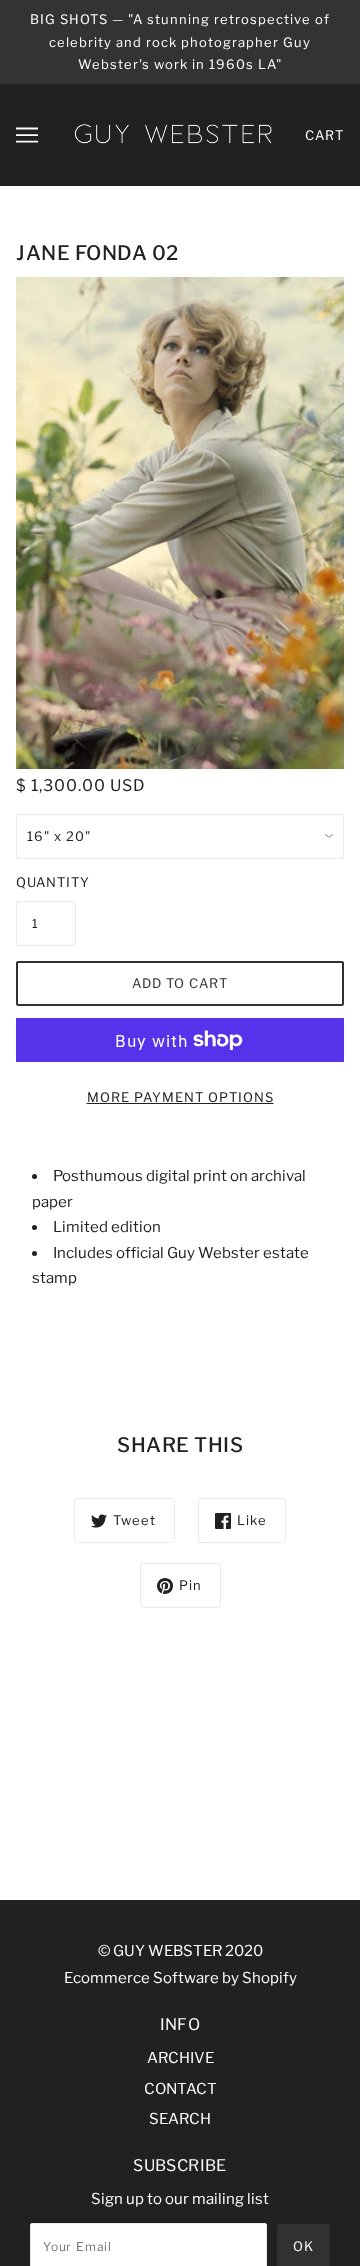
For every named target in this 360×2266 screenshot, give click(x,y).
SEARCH (180, 2119)
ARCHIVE (180, 2058)
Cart (324, 135)
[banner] (173, 133)
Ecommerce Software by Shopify (180, 1978)
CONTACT (180, 2089)
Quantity (46, 882)
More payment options (180, 1097)
